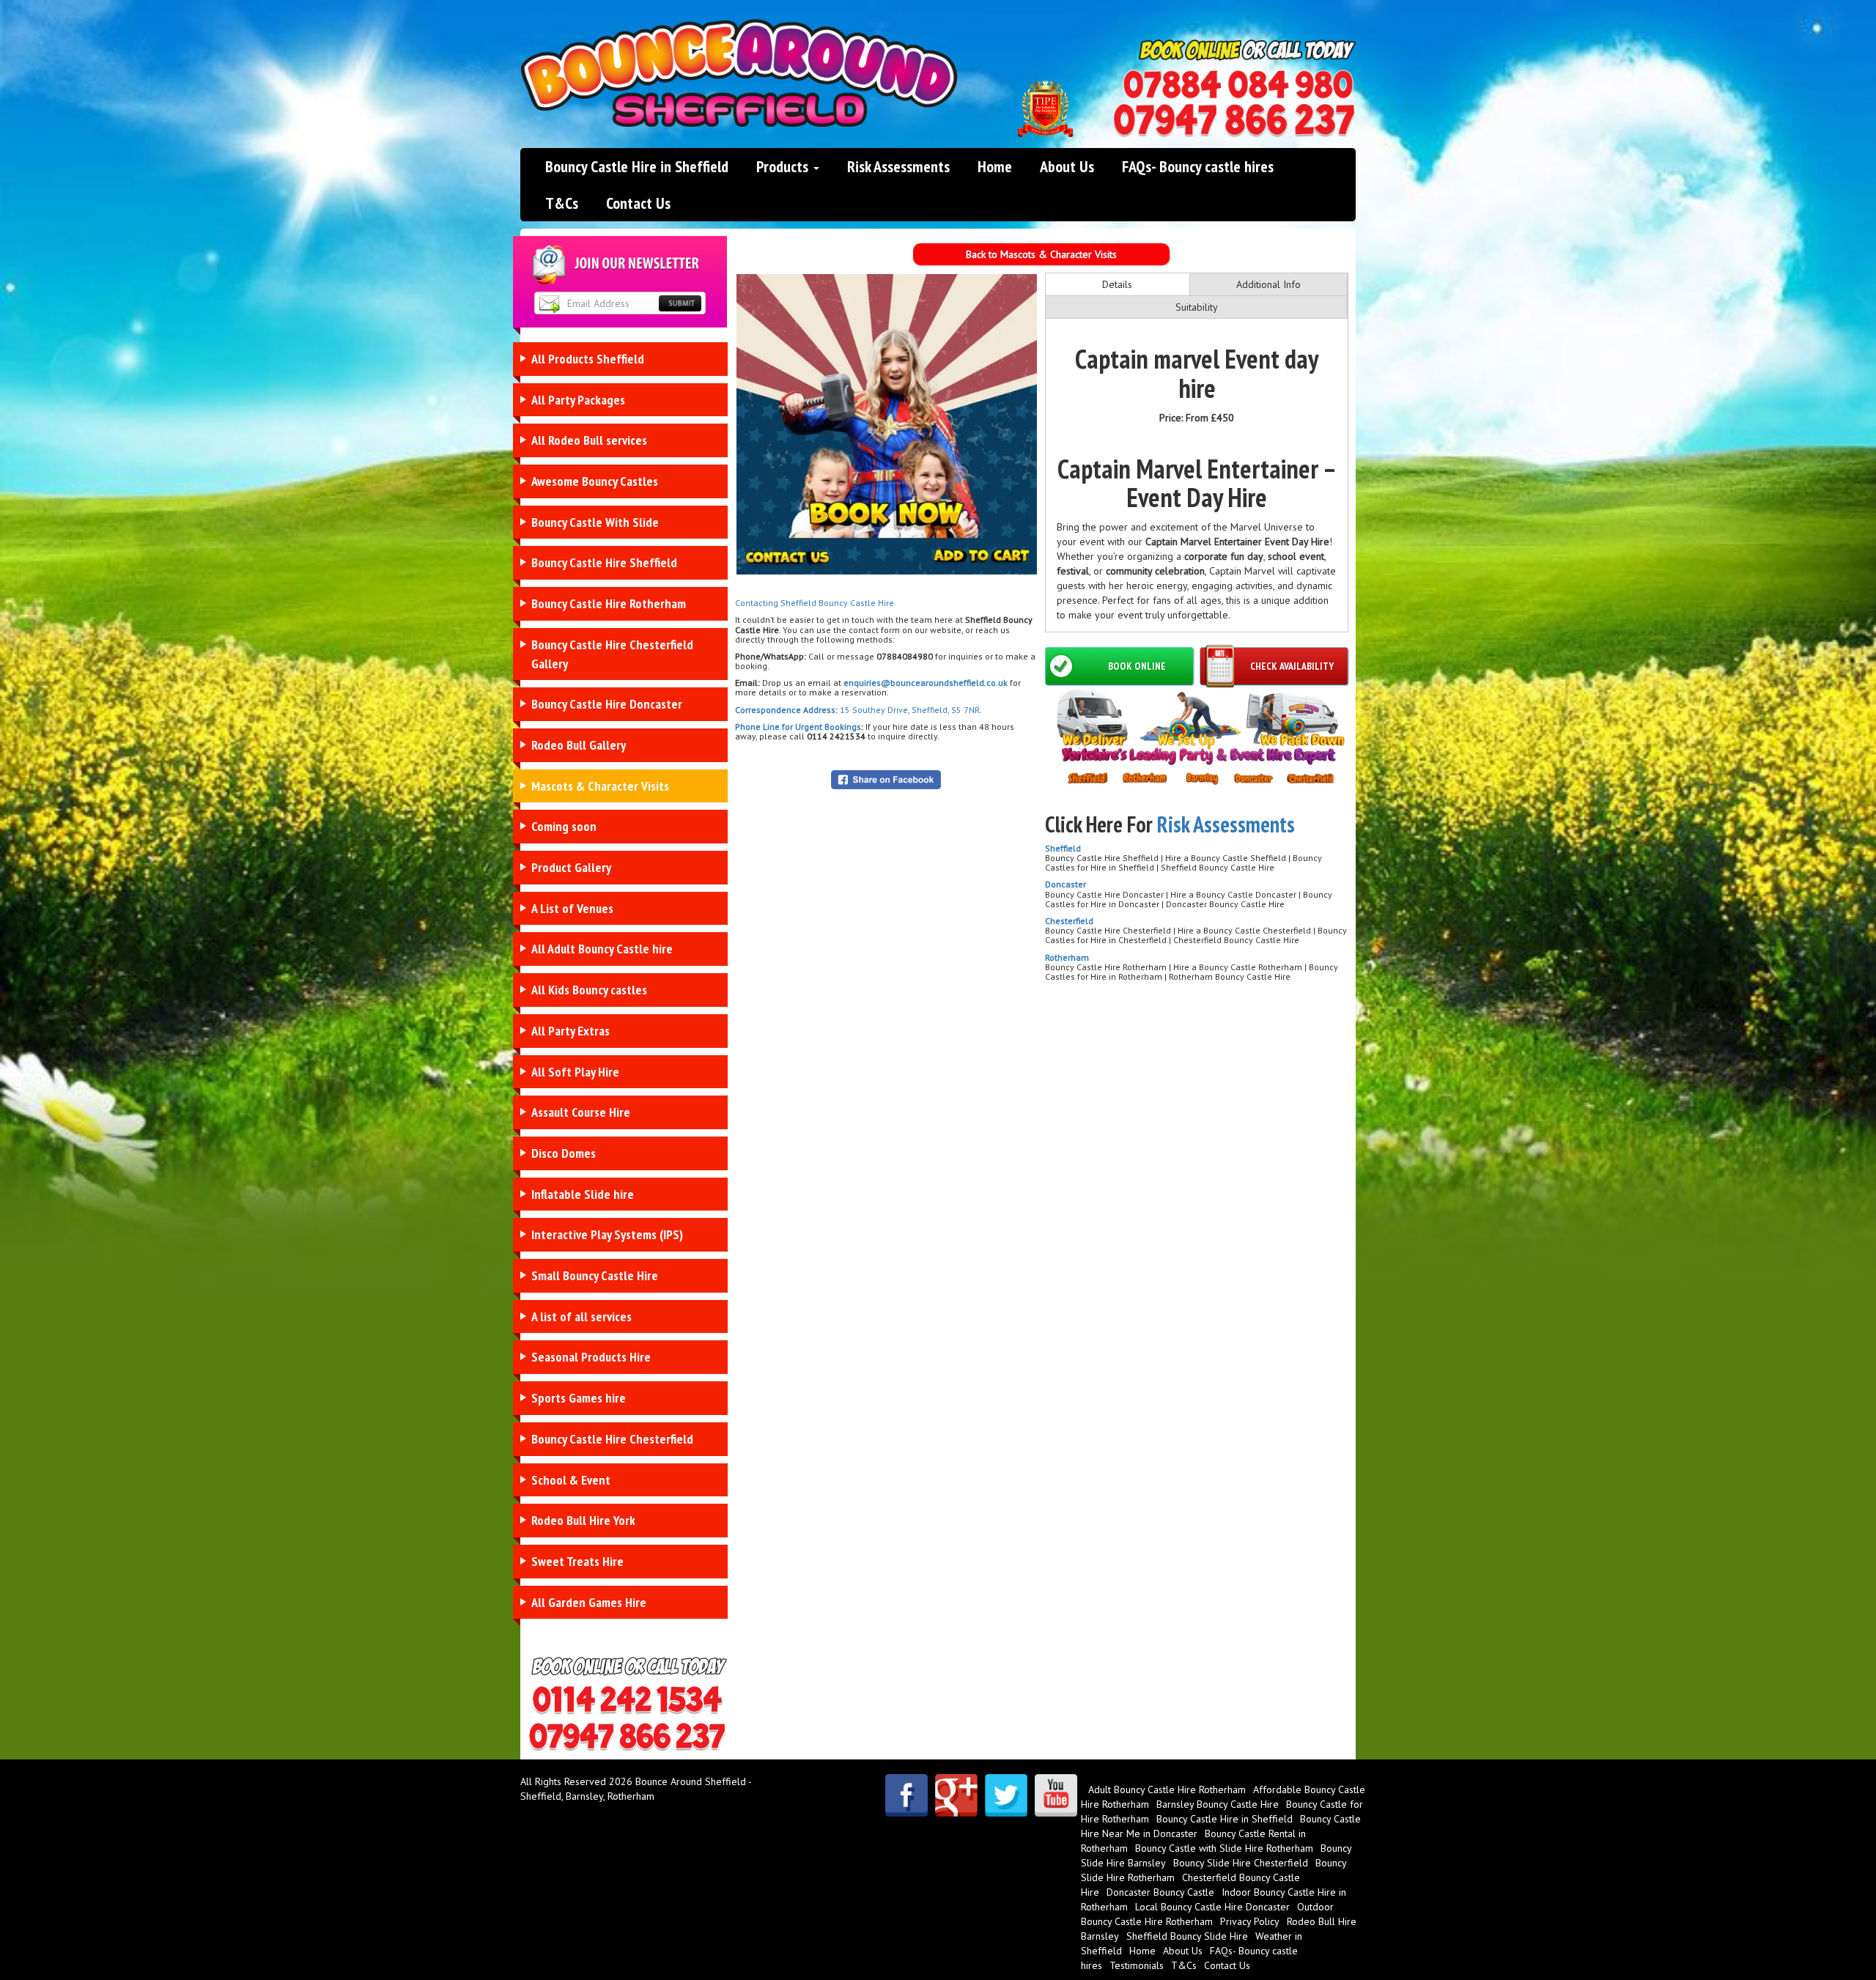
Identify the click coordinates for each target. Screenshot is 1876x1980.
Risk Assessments (898, 166)
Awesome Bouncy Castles (595, 481)
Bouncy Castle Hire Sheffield (604, 562)
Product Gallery (571, 867)
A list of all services (581, 1316)
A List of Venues (572, 908)
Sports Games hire (579, 1398)
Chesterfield (1069, 921)
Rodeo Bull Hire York (583, 1520)
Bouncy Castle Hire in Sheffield (637, 166)
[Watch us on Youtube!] (1056, 1795)
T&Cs (562, 203)
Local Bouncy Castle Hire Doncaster (1212, 1907)
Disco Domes (564, 1153)
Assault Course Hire (581, 1112)
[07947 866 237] (1234, 121)
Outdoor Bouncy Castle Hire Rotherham (1207, 1914)
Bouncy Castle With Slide (595, 522)
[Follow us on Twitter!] (1006, 1795)
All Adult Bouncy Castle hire (602, 949)
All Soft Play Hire (575, 1072)
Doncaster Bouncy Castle (1160, 1892)
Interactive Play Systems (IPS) (607, 1234)
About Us (1067, 166)
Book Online (1137, 666)
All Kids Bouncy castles (589, 990)
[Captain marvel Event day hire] (887, 424)
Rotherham (1067, 957)
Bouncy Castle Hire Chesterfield (612, 1439)
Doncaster (1066, 884)
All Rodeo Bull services (589, 440)
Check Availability (1292, 666)
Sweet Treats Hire (577, 1561)
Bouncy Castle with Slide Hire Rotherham (1224, 1848)
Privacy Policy (1250, 1921)
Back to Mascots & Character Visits (1041, 254)
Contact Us (638, 203)
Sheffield (1063, 848)
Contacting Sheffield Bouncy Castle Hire (815, 603)
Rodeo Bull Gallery (579, 745)
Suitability (1197, 307)
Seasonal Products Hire (591, 1357)
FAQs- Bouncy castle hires (1198, 166)
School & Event (571, 1480)
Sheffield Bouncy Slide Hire (1187, 1936)
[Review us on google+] (956, 1795)
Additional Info (1268, 284)
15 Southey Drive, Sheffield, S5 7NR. (910, 710)
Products (784, 166)
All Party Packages (578, 400)
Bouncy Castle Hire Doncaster (607, 704)
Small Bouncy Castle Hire (595, 1275)
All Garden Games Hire (589, 1602)
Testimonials (1137, 1965)
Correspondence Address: (786, 710)
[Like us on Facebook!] (906, 1795)
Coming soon (564, 826)
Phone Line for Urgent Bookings (798, 727)
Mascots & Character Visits (600, 786)
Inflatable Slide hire (583, 1194)
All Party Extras (570, 1031)
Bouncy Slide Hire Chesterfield (1241, 1863)
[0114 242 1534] (1238, 85)
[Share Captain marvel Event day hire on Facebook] (886, 779)
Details (1117, 284)
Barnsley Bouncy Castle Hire (1218, 1804)
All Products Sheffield (588, 359)
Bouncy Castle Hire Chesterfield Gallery (612, 654)
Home (995, 166)
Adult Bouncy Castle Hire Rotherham (1167, 1789)
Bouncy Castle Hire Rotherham (609, 603)
